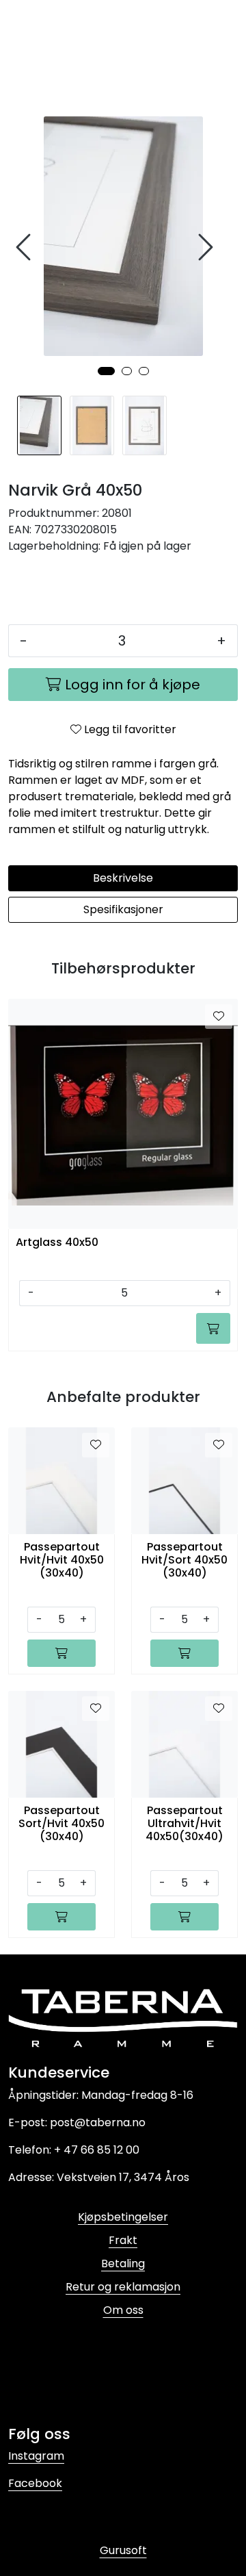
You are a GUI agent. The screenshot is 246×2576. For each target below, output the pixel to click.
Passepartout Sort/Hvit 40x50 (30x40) (61, 1824)
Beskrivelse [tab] (123, 878)
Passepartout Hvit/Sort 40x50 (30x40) (184, 1560)
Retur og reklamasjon (123, 2287)
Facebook (35, 2483)
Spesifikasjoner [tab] (123, 909)
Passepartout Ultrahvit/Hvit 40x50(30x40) (184, 1824)
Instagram (36, 2456)
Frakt (123, 2240)
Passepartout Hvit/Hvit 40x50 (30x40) (62, 1560)
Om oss (123, 2310)
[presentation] (25, 247)
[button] (106, 371)
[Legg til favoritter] (219, 1017)
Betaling (123, 2263)
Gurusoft (123, 2550)
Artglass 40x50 (57, 1243)
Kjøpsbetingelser (123, 2217)
